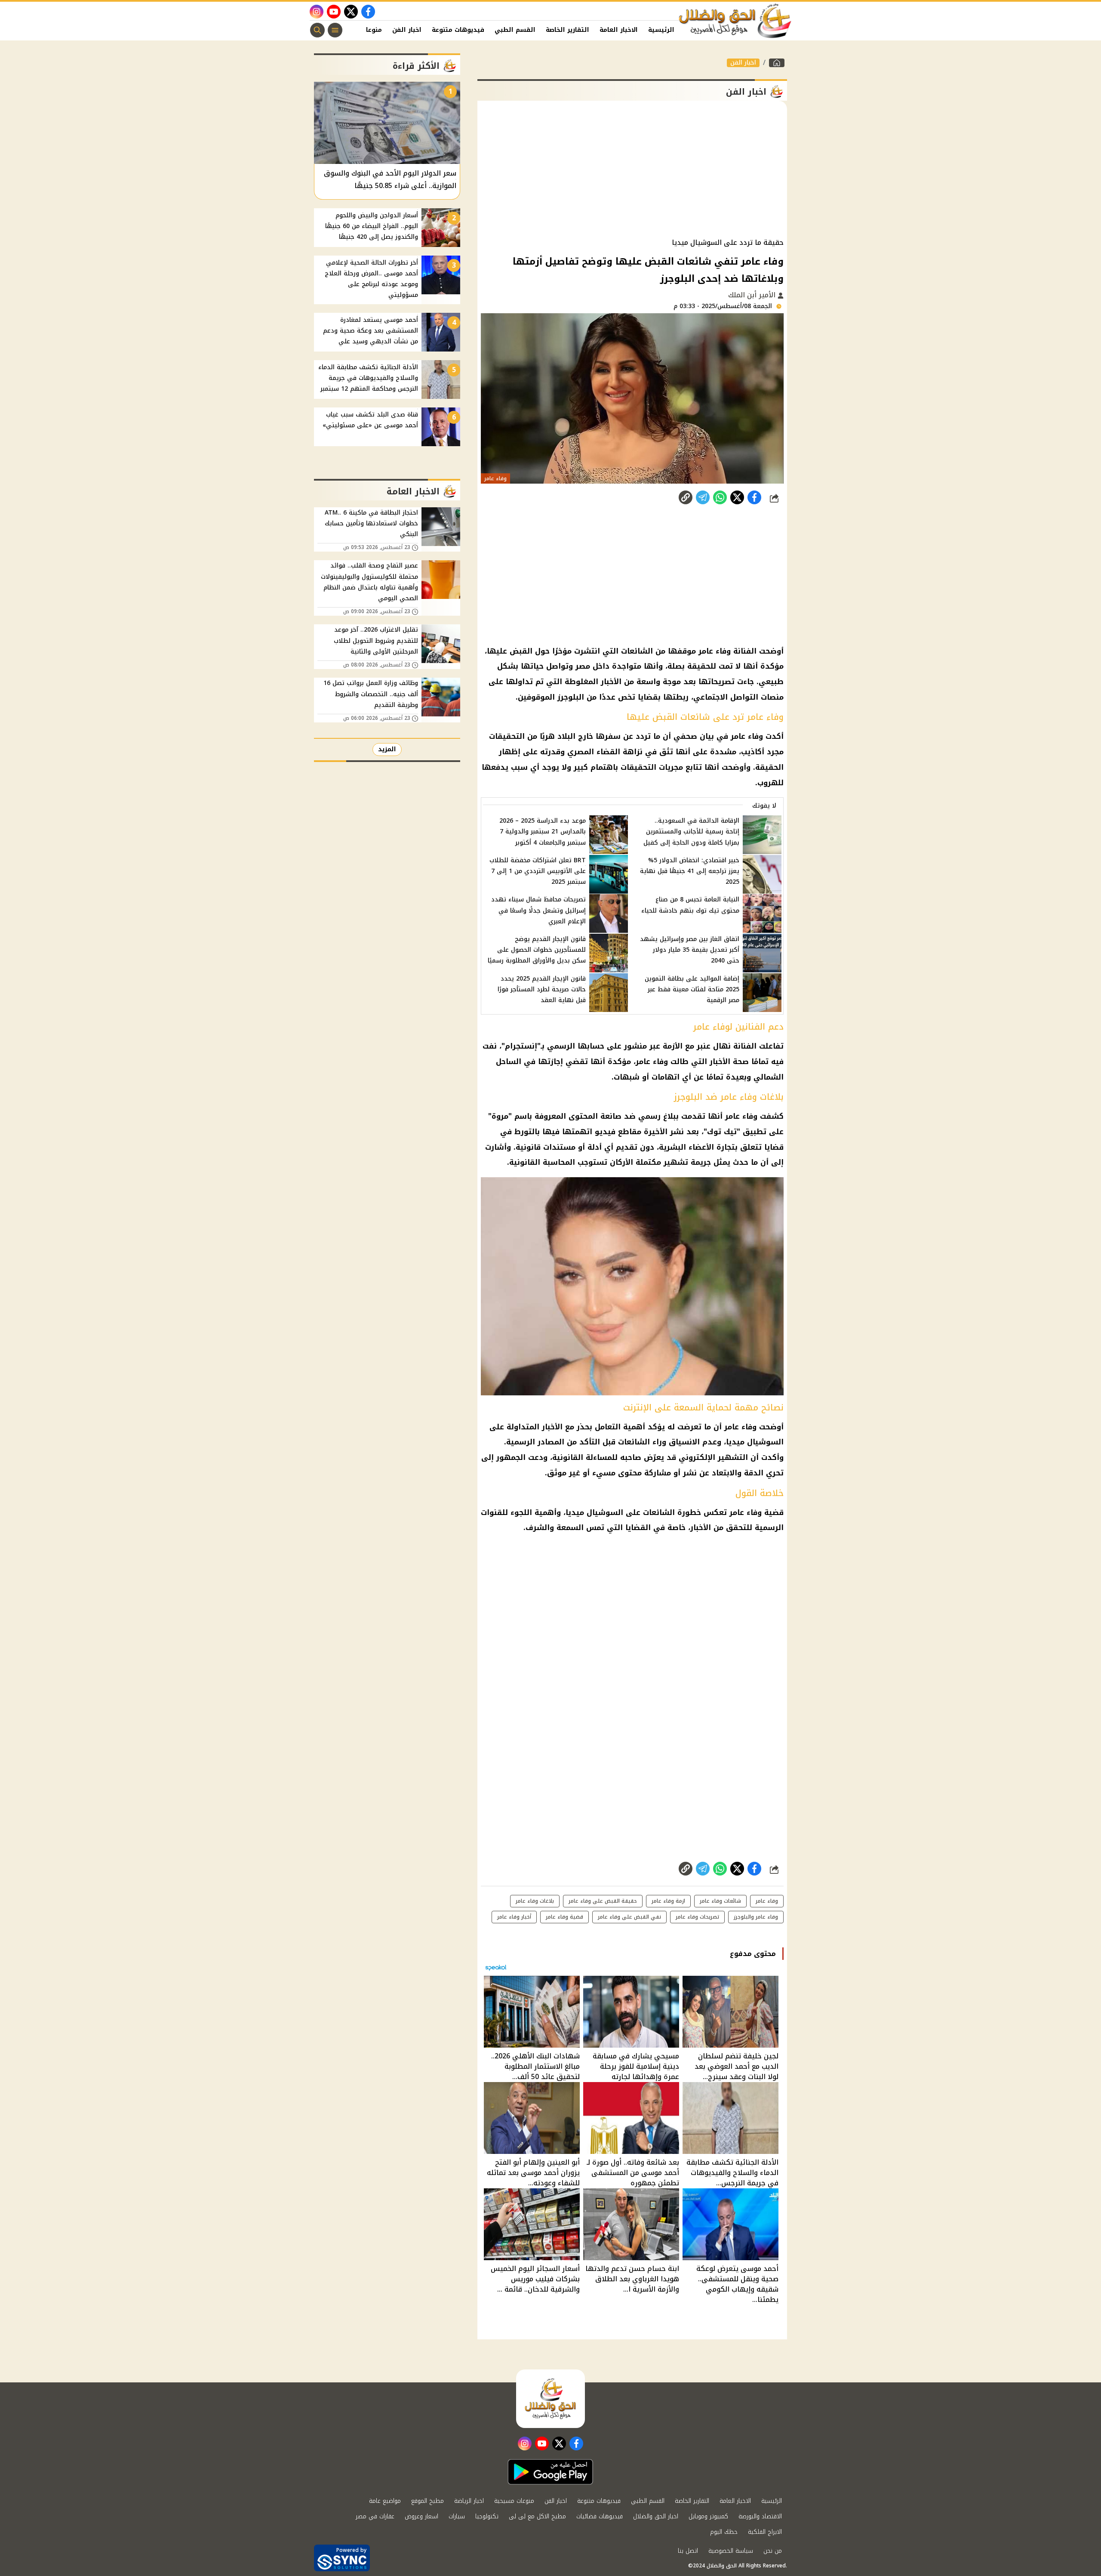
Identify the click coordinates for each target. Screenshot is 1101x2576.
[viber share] (703, 497)
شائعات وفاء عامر (720, 1901)
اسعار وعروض (421, 2516)
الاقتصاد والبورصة (760, 2516)
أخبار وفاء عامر (514, 1917)
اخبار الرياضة (469, 2501)
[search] (317, 30)
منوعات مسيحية (514, 2501)
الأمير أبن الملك (753, 295)
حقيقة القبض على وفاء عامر (603, 1901)
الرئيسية (661, 30)
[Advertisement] (632, 170)
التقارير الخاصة (567, 30)
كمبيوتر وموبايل (708, 2516)
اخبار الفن (407, 30)
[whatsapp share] (720, 497)
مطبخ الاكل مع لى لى (537, 2516)
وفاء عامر (767, 1901)
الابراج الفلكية (765, 2532)
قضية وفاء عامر (564, 1917)
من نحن (773, 2551)
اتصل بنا (688, 2551)
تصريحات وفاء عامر (697, 1917)
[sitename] (550, 2399)
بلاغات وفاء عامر (535, 1901)
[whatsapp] (686, 497)
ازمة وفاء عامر (668, 1901)
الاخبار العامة (619, 30)
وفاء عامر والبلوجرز (756, 1917)
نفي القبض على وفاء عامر (629, 1917)
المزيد (387, 749)
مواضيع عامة (385, 2501)
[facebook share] (754, 497)
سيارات (457, 2516)
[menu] (335, 30)
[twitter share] (737, 497)
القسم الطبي (515, 30)
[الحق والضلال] (777, 63)
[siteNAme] (735, 21)
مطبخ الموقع (427, 2501)
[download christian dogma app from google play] (550, 2472)
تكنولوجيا (487, 2516)
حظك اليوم (724, 2532)
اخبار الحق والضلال (656, 2516)
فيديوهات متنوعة (458, 30)
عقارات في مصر (375, 2516)
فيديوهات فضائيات (600, 2516)
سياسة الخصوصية (731, 2551)
